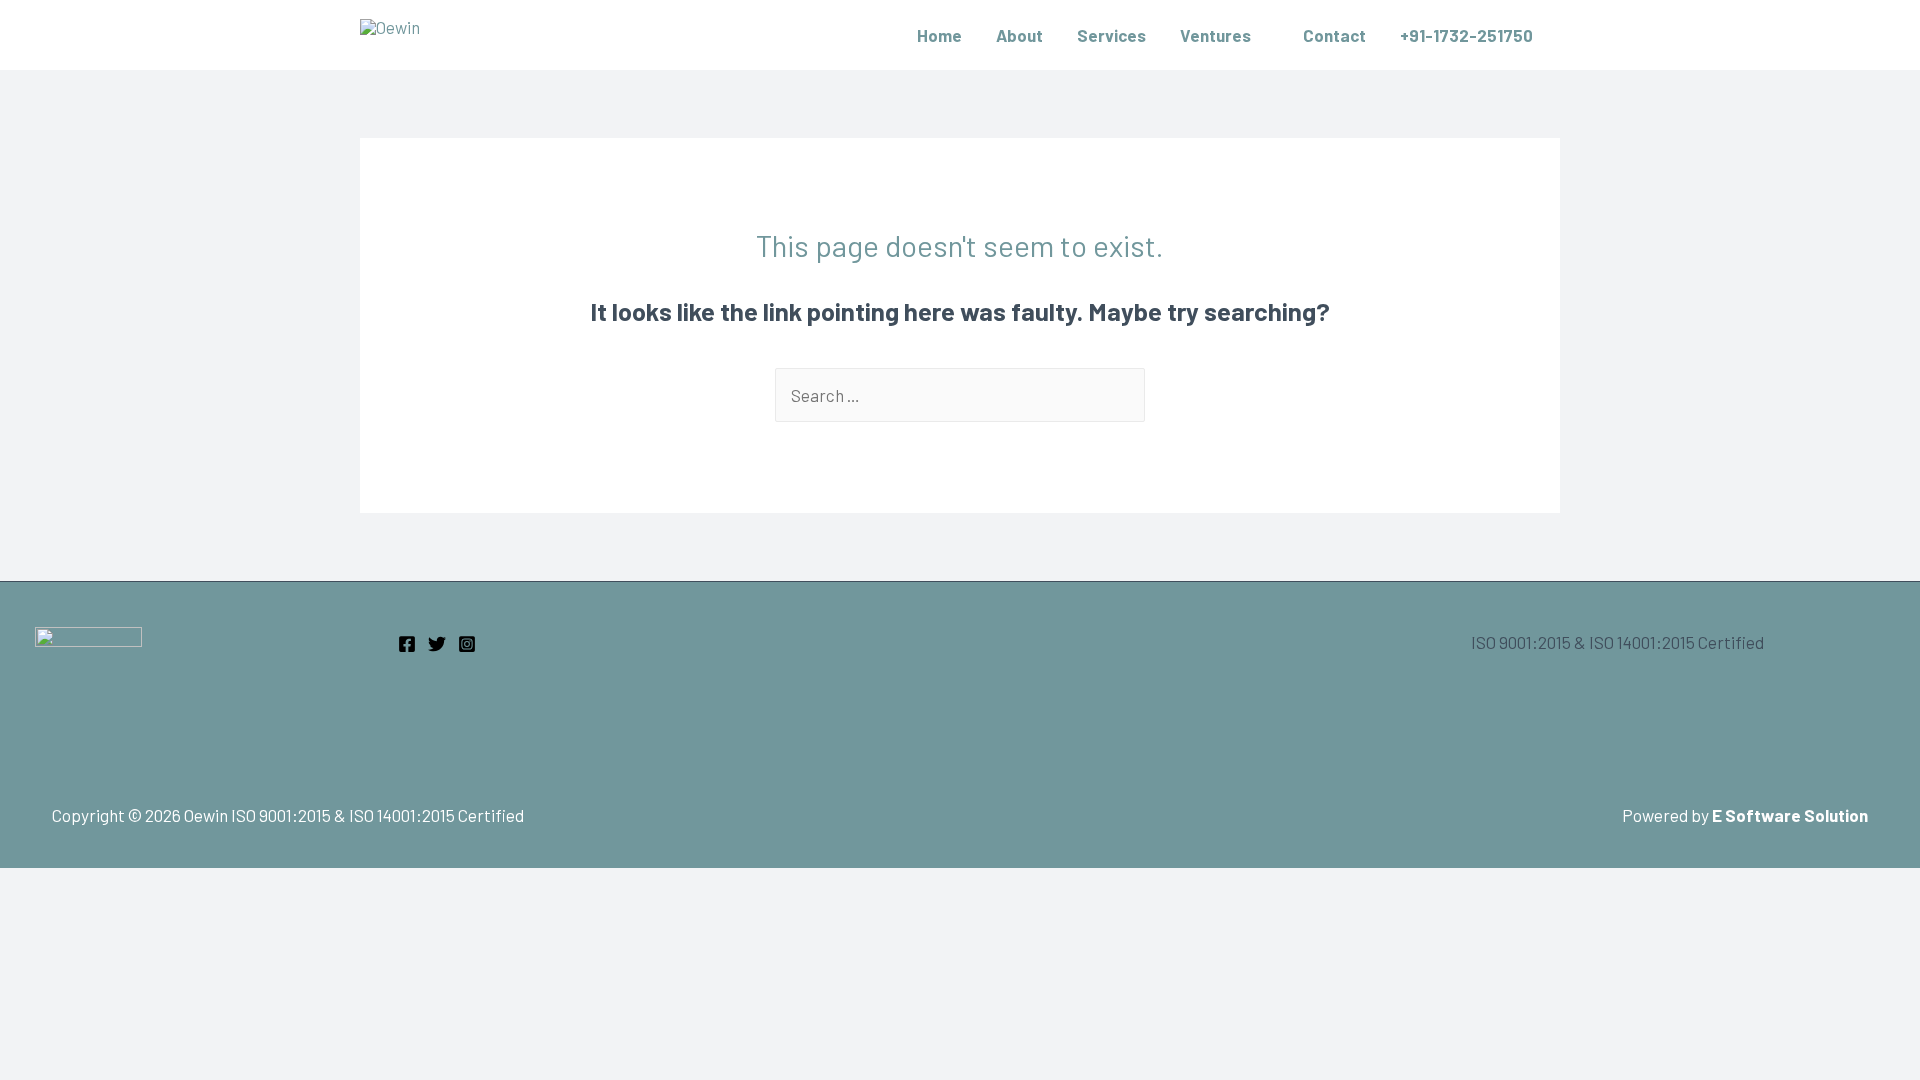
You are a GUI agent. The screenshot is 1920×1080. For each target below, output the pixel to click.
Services (1111, 35)
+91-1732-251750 (1466, 35)
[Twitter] (437, 644)
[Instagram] (467, 644)
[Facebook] (407, 644)
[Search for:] (960, 395)
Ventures (1215, 35)
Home (939, 35)
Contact (1334, 35)
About (1019, 35)
